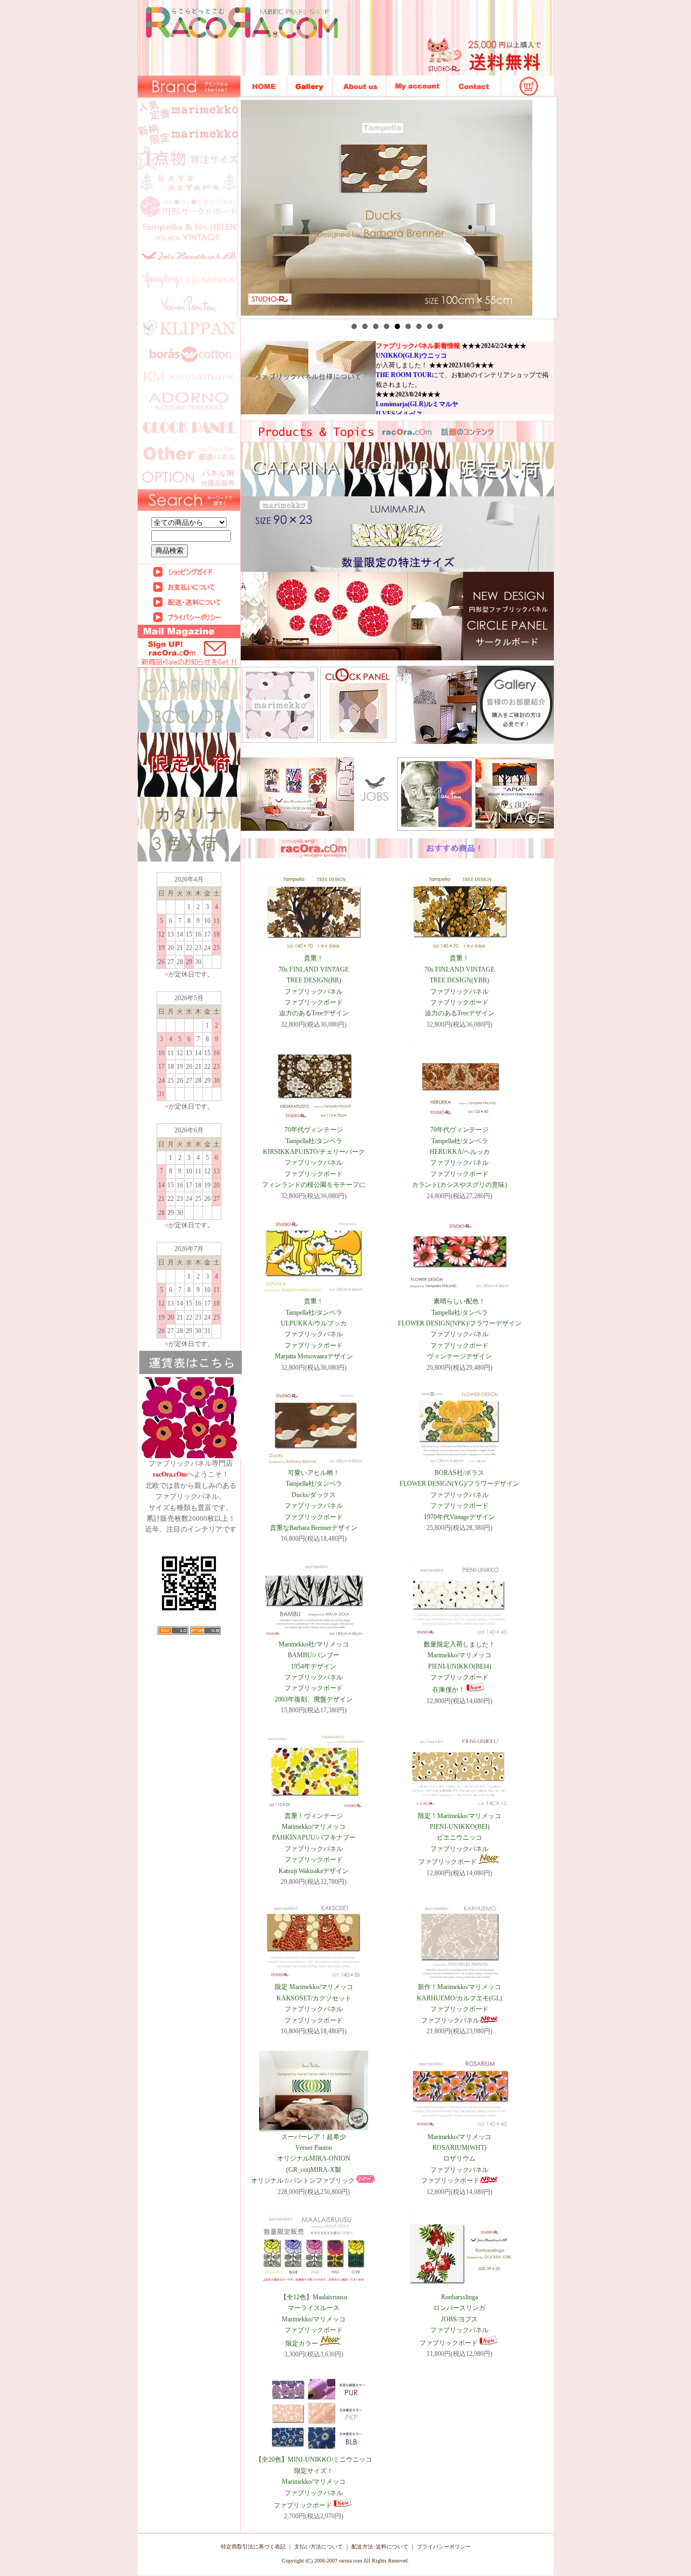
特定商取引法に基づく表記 (253, 2547)
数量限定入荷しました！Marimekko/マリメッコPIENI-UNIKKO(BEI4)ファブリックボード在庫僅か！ (459, 1667)
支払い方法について (319, 2547)
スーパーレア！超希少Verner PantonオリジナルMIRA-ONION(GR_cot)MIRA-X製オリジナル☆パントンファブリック (303, 2159)
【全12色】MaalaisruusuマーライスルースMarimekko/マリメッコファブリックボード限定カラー (314, 2320)
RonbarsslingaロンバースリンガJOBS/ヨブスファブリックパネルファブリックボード (454, 2320)
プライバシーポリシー (444, 2547)
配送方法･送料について (380, 2547)
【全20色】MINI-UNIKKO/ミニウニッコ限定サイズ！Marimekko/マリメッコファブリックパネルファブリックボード (314, 2482)
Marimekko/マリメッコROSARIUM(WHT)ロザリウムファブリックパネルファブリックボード (456, 2159)
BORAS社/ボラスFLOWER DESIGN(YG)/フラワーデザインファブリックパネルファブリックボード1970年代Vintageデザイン (459, 1495)
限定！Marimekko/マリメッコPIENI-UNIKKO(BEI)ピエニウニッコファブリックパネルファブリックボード (459, 1839)
